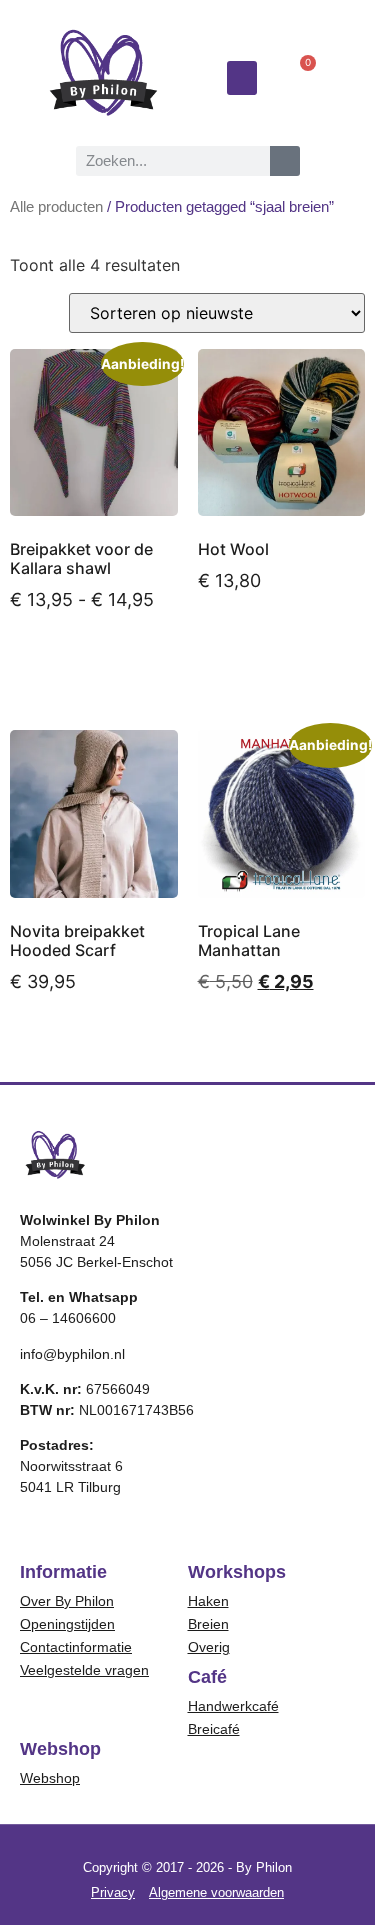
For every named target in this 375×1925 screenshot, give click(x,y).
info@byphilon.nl (72, 1354)
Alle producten (56, 207)
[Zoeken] (285, 161)
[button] (242, 78)
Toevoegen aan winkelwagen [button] (86, 1046)
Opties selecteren (68, 664)
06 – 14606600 (68, 1318)
